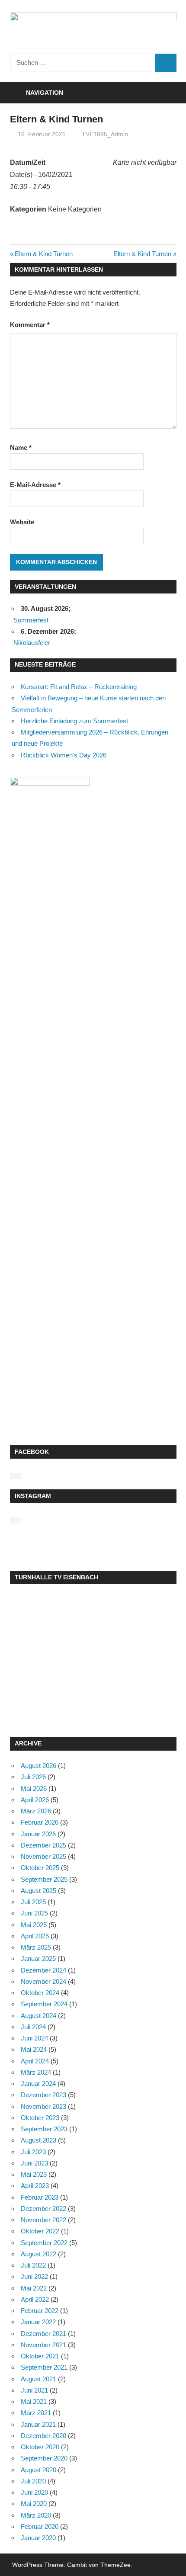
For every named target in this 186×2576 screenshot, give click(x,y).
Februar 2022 (40, 2311)
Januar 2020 (38, 2538)
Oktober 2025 (40, 1868)
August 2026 (38, 1766)
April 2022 (35, 2299)
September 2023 (44, 2129)
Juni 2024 (34, 2038)
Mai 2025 (34, 1925)
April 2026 (35, 1800)
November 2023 (43, 2106)
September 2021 (44, 2367)
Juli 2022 (33, 2265)
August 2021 (38, 2379)
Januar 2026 (38, 1834)
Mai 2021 (34, 2401)
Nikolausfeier (32, 643)
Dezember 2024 (43, 1970)
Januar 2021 (38, 2424)
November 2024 (43, 1981)
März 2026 (36, 1811)
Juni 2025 (34, 1913)
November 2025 (43, 1856)
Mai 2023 (34, 2174)
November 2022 (43, 2220)
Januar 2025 (38, 1958)
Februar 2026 (40, 1822)
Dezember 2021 (43, 2334)
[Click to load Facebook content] (16, 1476)
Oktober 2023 (40, 2118)
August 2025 (38, 1891)
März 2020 (36, 2515)
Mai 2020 (34, 2504)
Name (21, 448)
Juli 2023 (33, 2152)
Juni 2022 (34, 2276)
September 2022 (44, 2243)
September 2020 (44, 2458)
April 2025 (35, 1936)
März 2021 (36, 2413)
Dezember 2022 (43, 2209)
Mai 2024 (34, 2049)
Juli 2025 (33, 1902)
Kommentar (30, 325)
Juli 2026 (33, 1777)
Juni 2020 (34, 2492)
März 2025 (36, 1947)
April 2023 (35, 2186)
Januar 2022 (38, 2322)
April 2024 (35, 2061)
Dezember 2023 (43, 2095)
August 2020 (38, 2470)
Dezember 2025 (43, 1845)
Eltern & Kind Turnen (43, 254)
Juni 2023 (34, 2163)
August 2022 (38, 2254)
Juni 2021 (34, 2390)
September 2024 (44, 2004)
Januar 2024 (38, 2084)
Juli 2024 (33, 2027)
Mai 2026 (34, 1788)
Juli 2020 (33, 2481)
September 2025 (44, 1879)
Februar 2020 (40, 2526)
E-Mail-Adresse (35, 485)
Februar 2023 (40, 2197)
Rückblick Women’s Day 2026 (64, 755)
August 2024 (38, 2016)
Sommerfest (31, 620)
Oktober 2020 (40, 2447)
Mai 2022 (34, 2288)
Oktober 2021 (40, 2356)
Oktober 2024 (40, 1993)
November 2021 (43, 2345)
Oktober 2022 (40, 2231)
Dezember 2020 (43, 2436)
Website (22, 522)
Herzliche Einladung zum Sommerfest (74, 721)
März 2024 (36, 2072)
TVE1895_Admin (105, 134)
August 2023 (38, 2140)
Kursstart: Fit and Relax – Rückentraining (79, 687)
